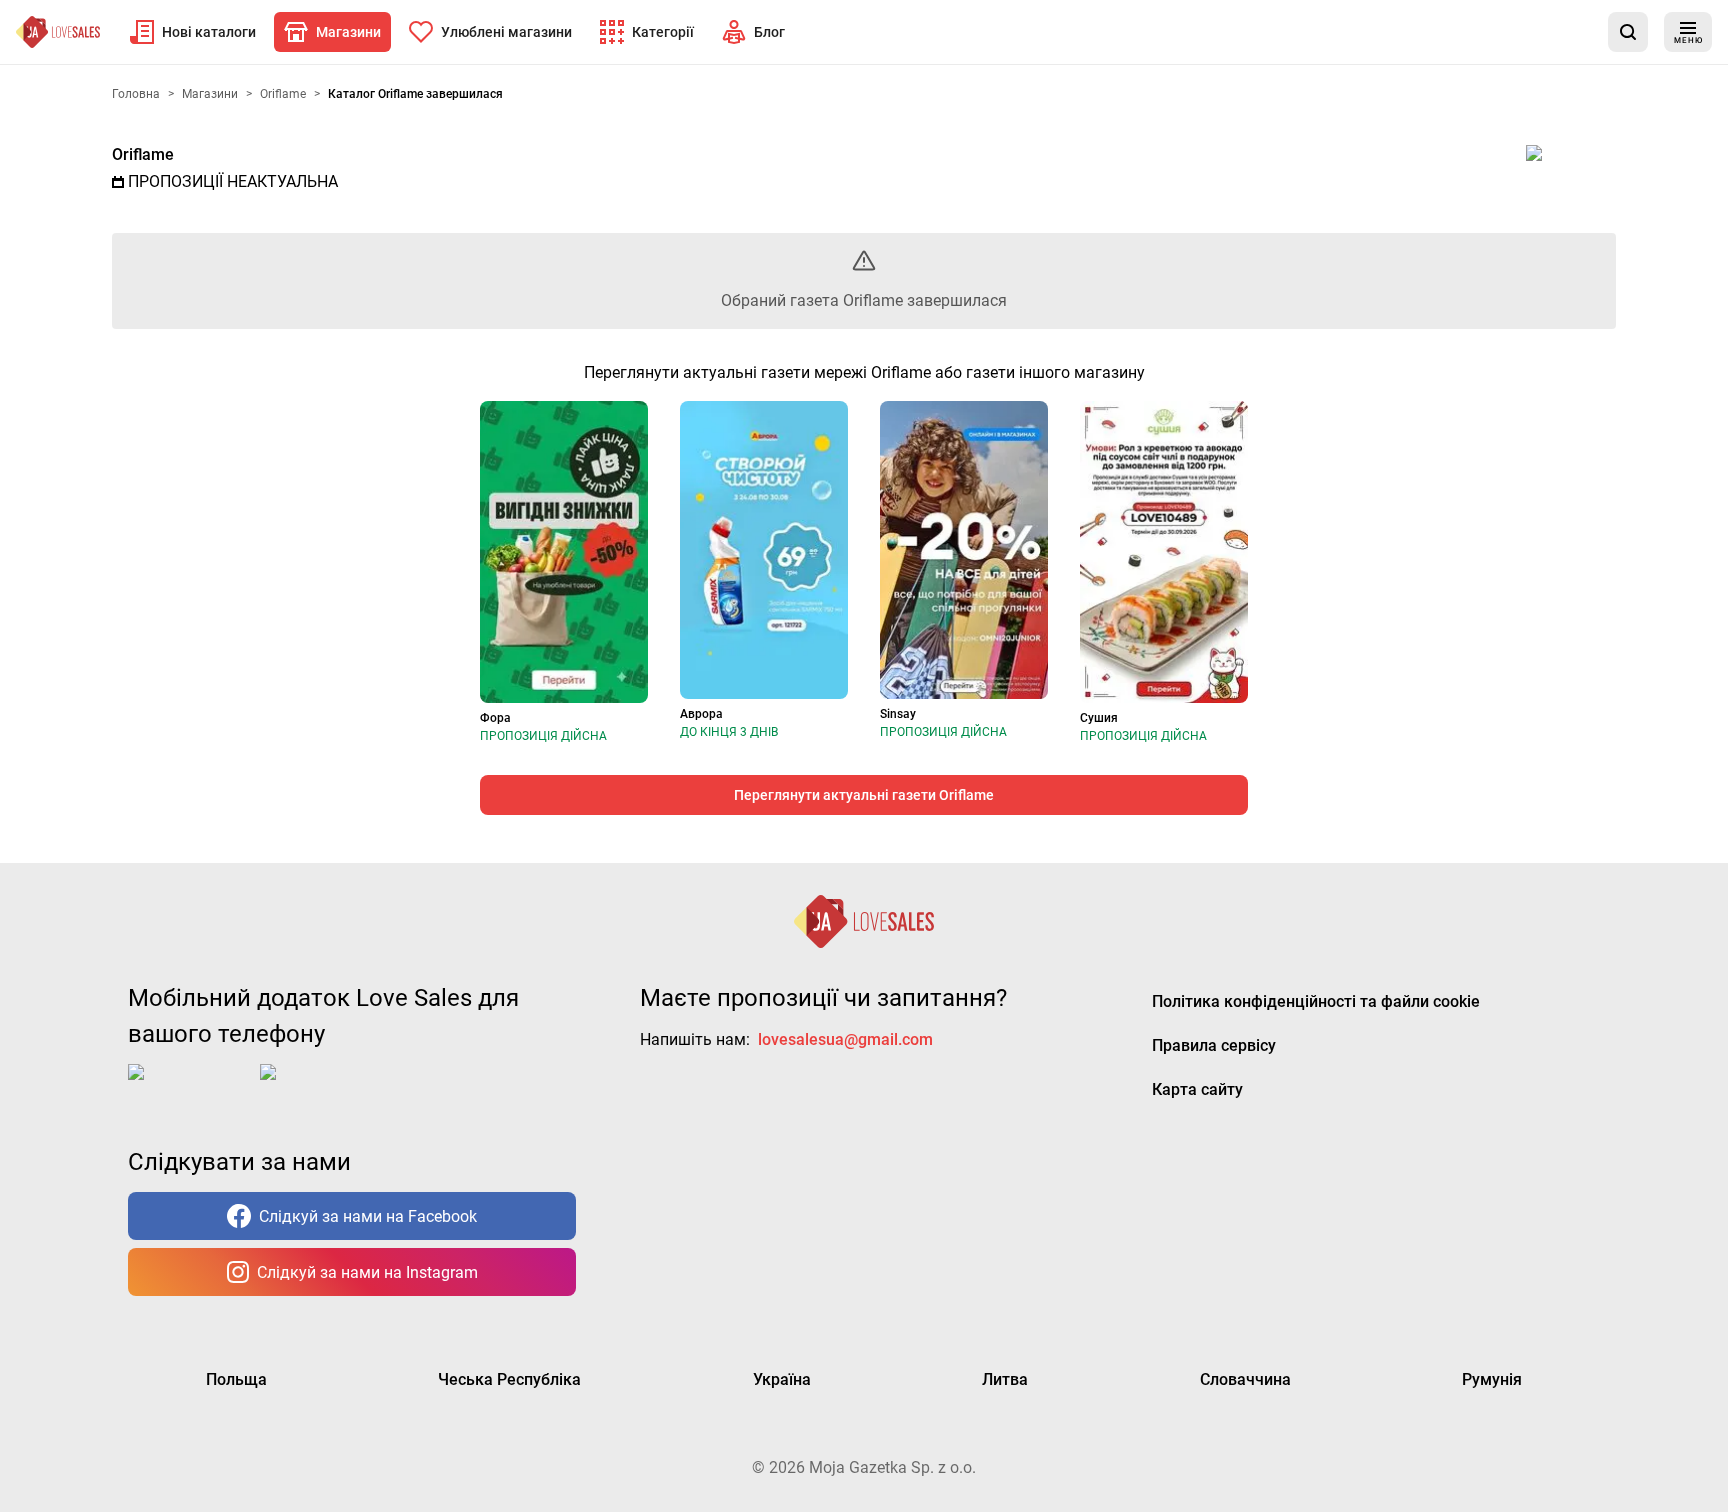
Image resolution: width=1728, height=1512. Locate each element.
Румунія (1492, 1379)
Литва (1005, 1379)
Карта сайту (1197, 1089)
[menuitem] (193, 32)
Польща (236, 1379)
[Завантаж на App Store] (190, 1088)
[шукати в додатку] (1628, 32)
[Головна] (58, 32)
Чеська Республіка (509, 1379)
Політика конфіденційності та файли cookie (1316, 1001)
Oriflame (143, 154)
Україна (782, 1379)
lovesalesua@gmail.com (845, 1039)
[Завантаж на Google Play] (322, 1088)
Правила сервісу (1214, 1045)
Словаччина (1245, 1379)
